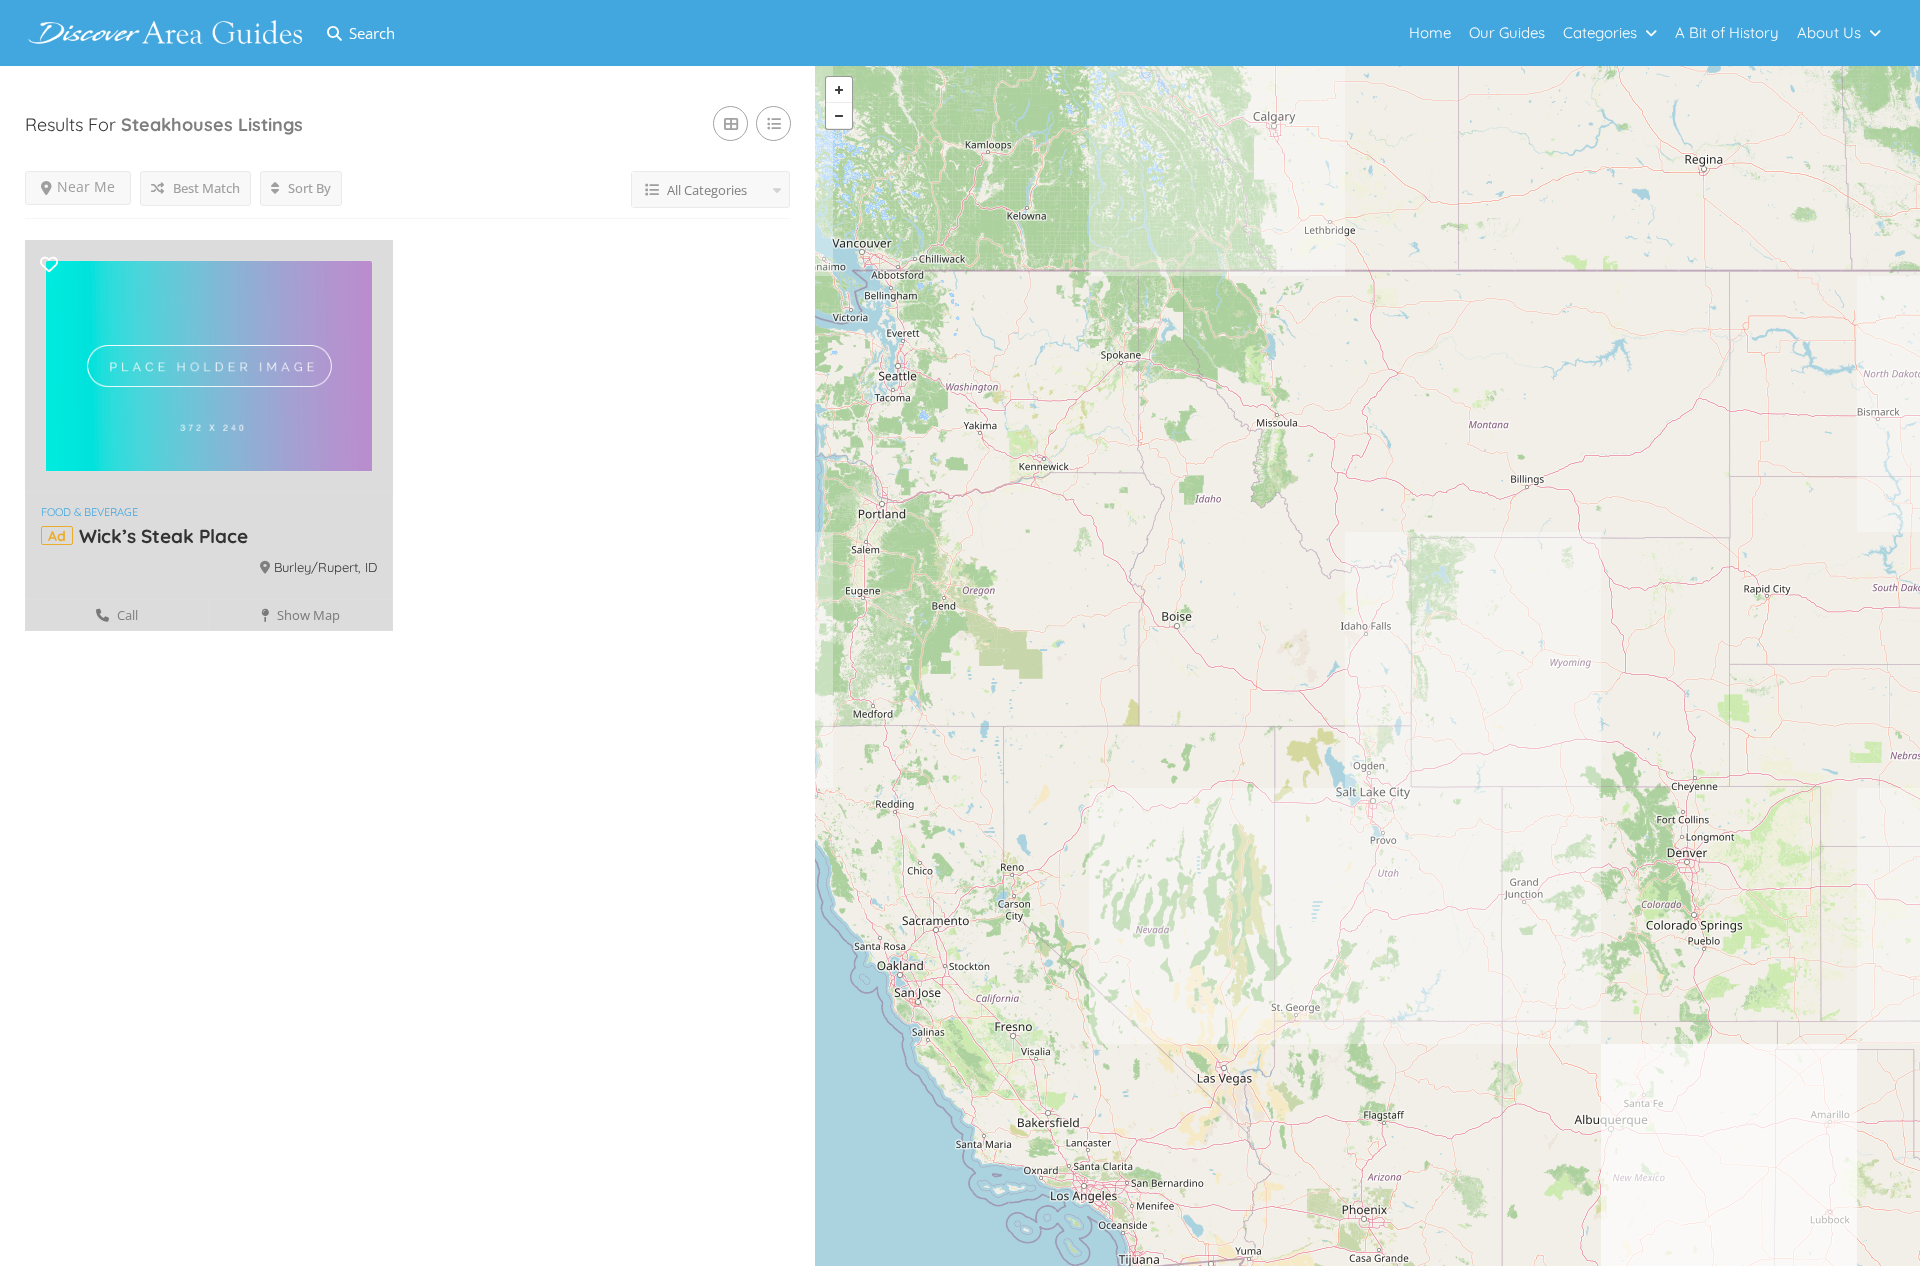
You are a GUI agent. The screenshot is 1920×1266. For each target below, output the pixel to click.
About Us (1829, 32)
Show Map (307, 615)
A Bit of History (1727, 32)
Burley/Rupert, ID (325, 567)
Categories (1600, 32)
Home (1430, 32)
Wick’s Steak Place (163, 536)
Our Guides (1507, 32)
